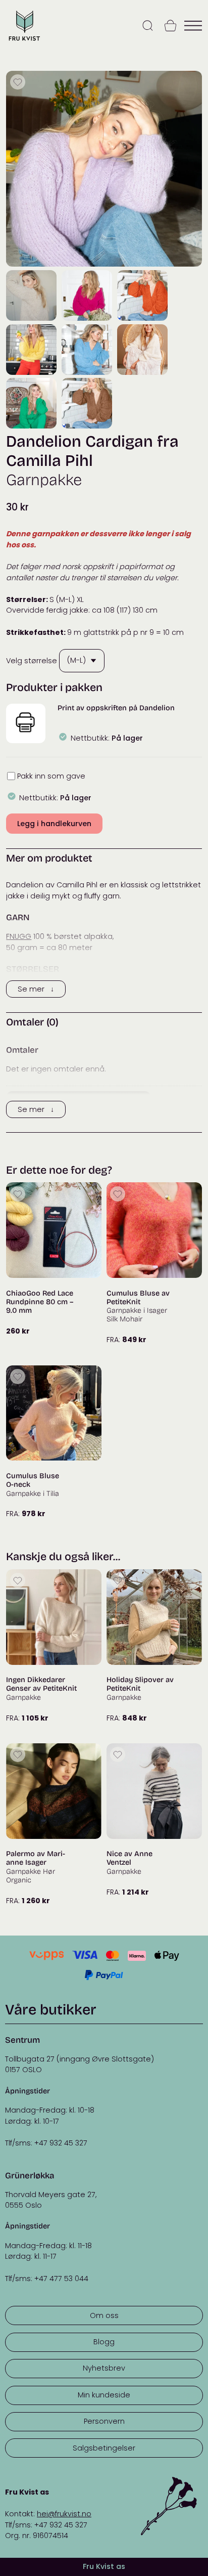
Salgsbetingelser (104, 2448)
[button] (25, 723)
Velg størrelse (32, 660)
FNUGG (19, 936)
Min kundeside (104, 2395)
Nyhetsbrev (104, 2368)
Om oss (104, 2315)
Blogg (104, 2342)
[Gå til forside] (24, 41)
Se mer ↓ (36, 989)
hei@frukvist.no (64, 2514)
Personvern (104, 2421)
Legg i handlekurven (54, 824)
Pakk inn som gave (51, 776)
